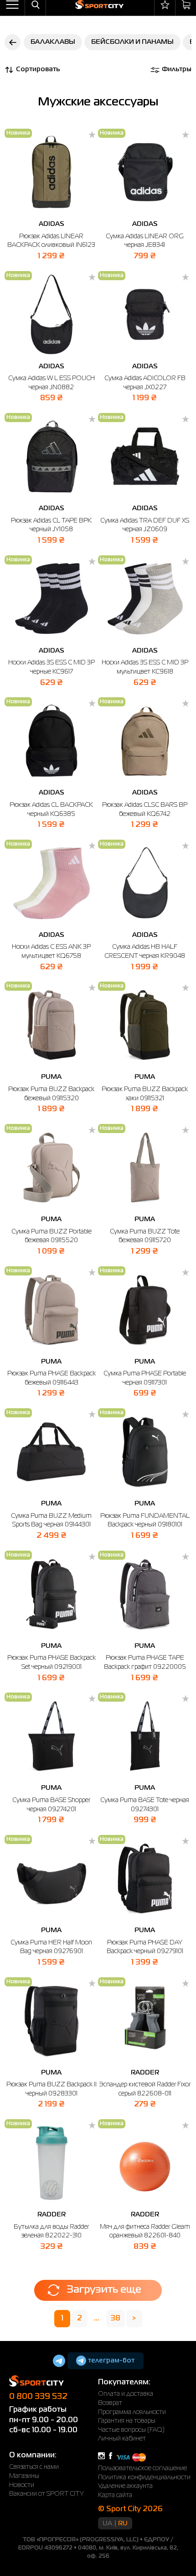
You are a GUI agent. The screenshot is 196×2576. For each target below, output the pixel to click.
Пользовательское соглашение (142, 2468)
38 (116, 2319)
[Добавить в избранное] (92, 136)
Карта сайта (115, 2495)
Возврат (110, 2403)
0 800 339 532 (38, 2397)
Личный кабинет (122, 2439)
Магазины (24, 2476)
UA (107, 2524)
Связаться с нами (34, 2467)
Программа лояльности (132, 2412)
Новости (22, 2485)
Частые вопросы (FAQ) (131, 2430)
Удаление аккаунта (125, 2486)
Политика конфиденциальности (144, 2477)
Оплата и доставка (126, 2394)
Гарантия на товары (127, 2421)
